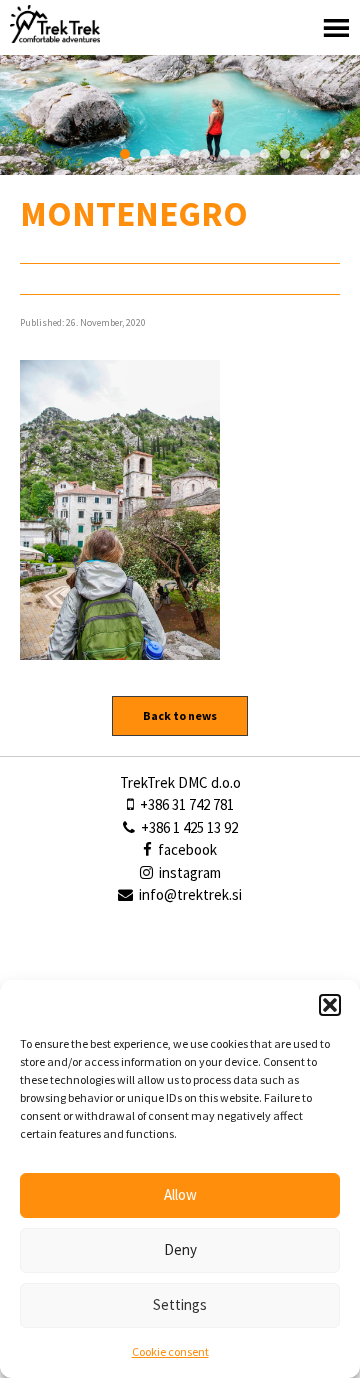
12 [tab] (345, 154)
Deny (180, 1249)
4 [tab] (185, 154)
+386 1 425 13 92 (188, 827)
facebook (186, 849)
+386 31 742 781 (185, 804)
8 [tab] (265, 154)
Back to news (180, 715)
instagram (188, 872)
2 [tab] (145, 154)
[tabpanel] (180, 114)
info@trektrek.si (190, 894)
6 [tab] (225, 154)
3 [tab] (165, 154)
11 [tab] (325, 154)
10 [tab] (305, 154)
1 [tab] (125, 154)
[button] (330, 1005)
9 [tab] (285, 154)
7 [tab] (245, 154)
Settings (180, 1304)
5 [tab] (205, 154)
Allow (180, 1194)
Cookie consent (170, 1351)
